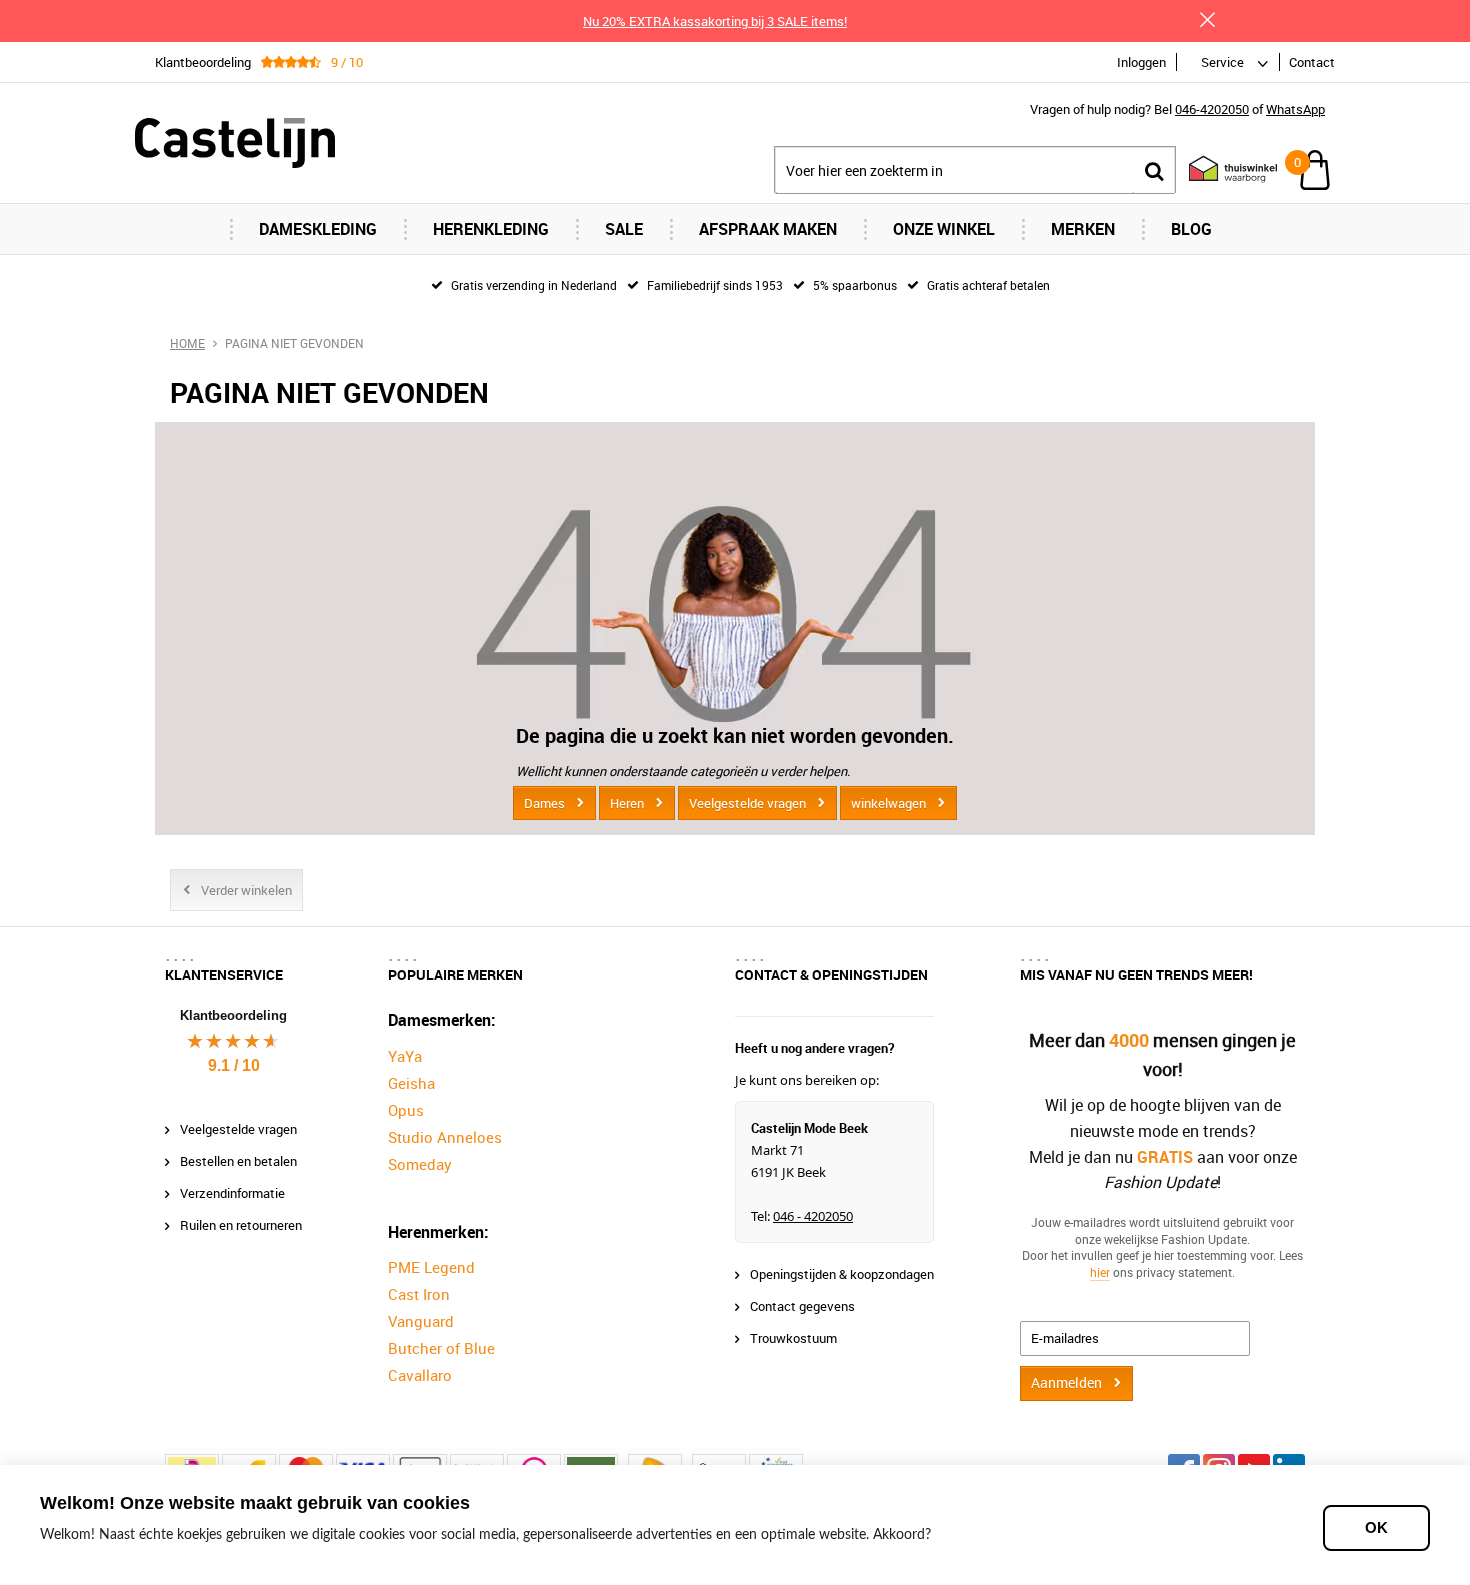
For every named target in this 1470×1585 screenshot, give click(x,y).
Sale (624, 229)
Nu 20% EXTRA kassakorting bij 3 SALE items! (715, 21)
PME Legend (431, 1267)
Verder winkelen (246, 890)
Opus (406, 1110)
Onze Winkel (944, 229)
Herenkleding (491, 229)
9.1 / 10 (234, 1065)
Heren (627, 803)
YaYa (405, 1056)
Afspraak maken (768, 229)
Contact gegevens (802, 1306)
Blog (1191, 229)
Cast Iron (419, 1294)
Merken (1083, 229)
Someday (420, 1164)
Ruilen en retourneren (241, 1225)
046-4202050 (1212, 109)
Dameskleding (318, 229)
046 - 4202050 (813, 1216)
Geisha (411, 1083)
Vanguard (421, 1321)
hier (1100, 1272)
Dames (544, 803)
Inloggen (1141, 62)
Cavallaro (420, 1375)
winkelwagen (888, 803)
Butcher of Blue (441, 1348)
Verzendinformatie (232, 1193)
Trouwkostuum (793, 1338)
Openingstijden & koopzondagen (842, 1274)
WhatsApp (1295, 109)
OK (1376, 1527)
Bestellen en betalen (238, 1161)
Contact (1312, 62)
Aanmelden (1066, 1382)
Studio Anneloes (445, 1137)
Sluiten (1207, 20)
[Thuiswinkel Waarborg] (1223, 170)
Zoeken (1154, 170)
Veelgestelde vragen (747, 803)
